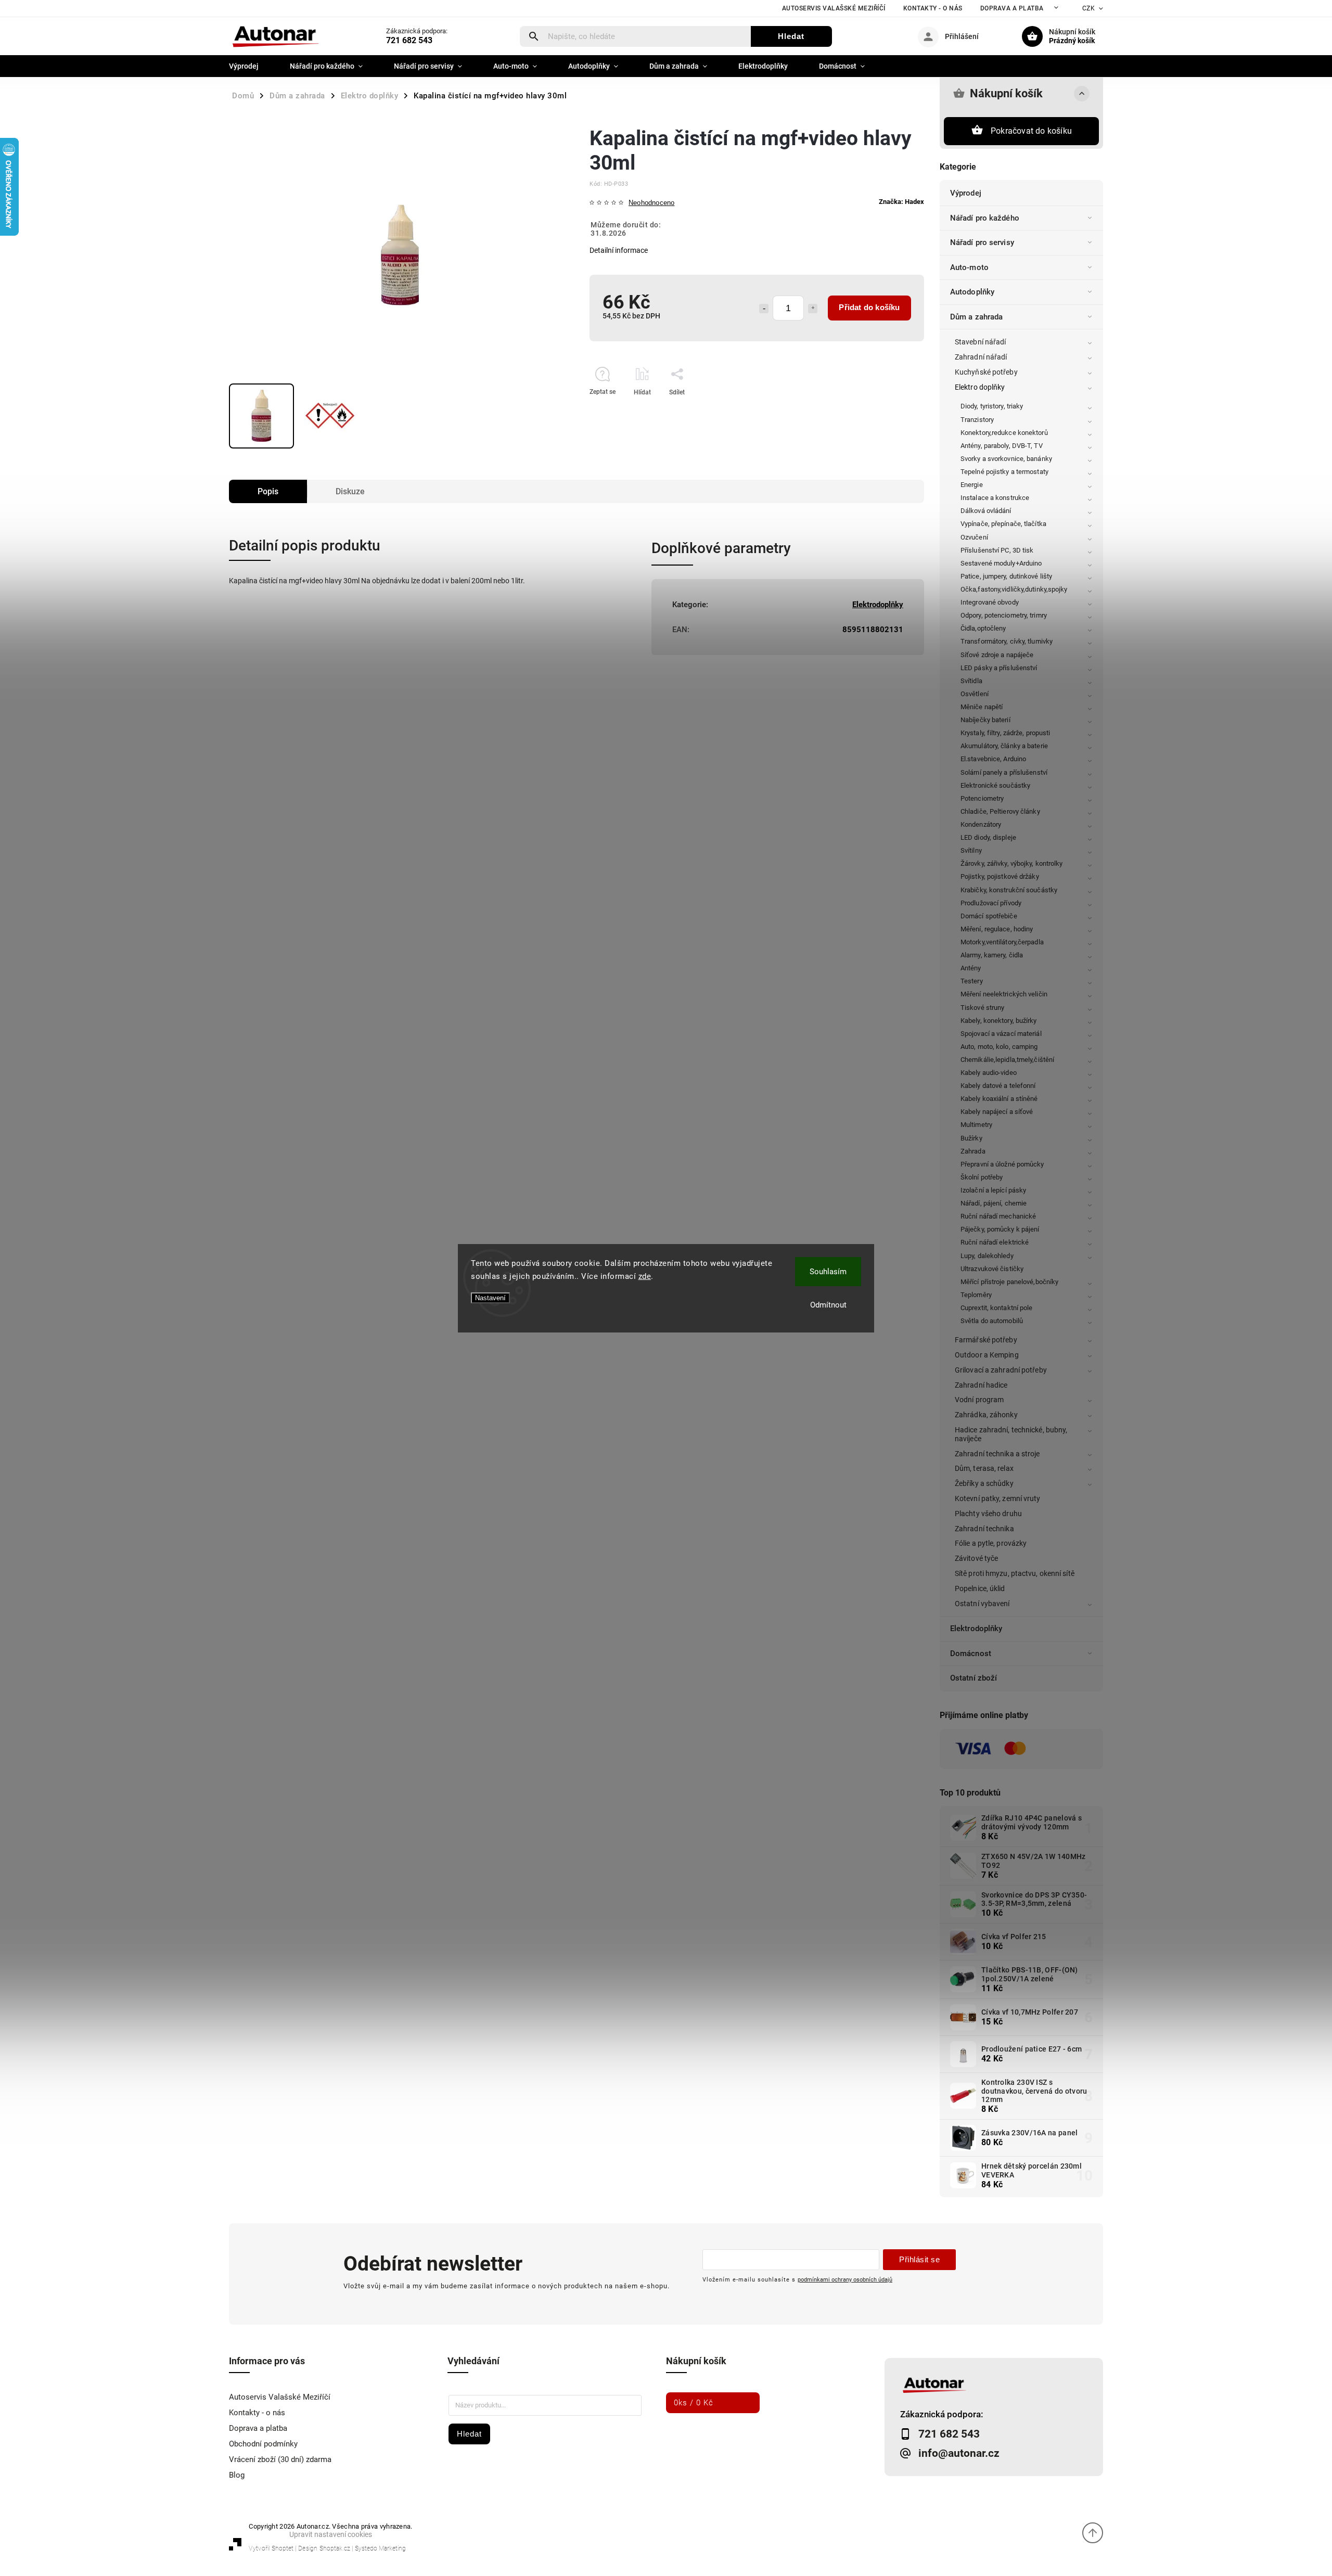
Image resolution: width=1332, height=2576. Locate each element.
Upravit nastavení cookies (331, 2534)
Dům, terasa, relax (984, 1468)
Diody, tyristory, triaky (992, 406)
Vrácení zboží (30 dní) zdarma (280, 2459)
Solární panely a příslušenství (1004, 772)
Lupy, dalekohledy (987, 1256)
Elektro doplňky (980, 387)
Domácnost (971, 1654)
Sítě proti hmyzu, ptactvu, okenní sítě (1015, 1573)
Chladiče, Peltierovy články (1000, 811)
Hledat (791, 36)
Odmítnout (828, 1305)
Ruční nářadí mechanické (998, 1216)
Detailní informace (619, 250)
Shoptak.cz (335, 2548)
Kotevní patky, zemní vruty (998, 1498)
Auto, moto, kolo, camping (999, 1047)
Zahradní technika (984, 1529)
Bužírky (971, 1138)
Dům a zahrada (976, 317)
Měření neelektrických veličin (1004, 994)
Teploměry (976, 1295)
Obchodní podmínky (263, 2444)
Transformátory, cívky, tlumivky (1007, 641)
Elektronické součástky (995, 785)
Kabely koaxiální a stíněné (999, 1099)
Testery (972, 981)
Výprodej (966, 193)
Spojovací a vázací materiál (1001, 1034)
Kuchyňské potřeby (986, 372)
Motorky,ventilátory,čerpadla (1002, 942)
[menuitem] (252, 66)
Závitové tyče (976, 1558)
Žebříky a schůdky (984, 1483)
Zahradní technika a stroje (997, 1454)
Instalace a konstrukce (995, 498)
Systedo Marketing (380, 2548)
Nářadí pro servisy (982, 242)
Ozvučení (974, 537)
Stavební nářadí (981, 342)
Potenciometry (982, 798)
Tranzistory (977, 420)
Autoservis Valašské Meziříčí (834, 8)
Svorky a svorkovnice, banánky (1006, 459)
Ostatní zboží (974, 1678)
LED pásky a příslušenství (999, 668)
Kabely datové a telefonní (998, 1086)
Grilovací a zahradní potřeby (1001, 1370)
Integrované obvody (990, 602)
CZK (1089, 8)
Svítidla (971, 681)
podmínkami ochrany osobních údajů (845, 2279)
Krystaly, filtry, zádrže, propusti (1005, 733)
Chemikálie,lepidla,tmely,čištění (1007, 1060)
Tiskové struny (982, 1008)
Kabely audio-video (989, 1073)
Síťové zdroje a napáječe (997, 655)
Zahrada (973, 1151)
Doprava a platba (1012, 8)
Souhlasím (828, 1272)
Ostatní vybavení (982, 1604)
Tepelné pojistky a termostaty (1004, 472)
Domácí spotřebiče (989, 916)
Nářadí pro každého (985, 218)
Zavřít (892, 411)
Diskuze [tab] (350, 491)
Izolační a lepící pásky (993, 1190)
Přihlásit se (919, 2259)
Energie (972, 485)
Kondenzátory (981, 824)
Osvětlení (975, 694)
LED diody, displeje (988, 837)
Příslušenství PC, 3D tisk (997, 550)
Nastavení (490, 1298)
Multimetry (976, 1125)
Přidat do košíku (869, 307)
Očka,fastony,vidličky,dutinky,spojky (1014, 589)
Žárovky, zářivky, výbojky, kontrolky (1012, 863)
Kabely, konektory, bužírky (999, 1021)
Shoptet (283, 2548)
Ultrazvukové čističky (992, 1269)
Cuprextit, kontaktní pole (997, 1308)
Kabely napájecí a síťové (997, 1112)
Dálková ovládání (986, 511)
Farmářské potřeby (986, 1340)
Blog (237, 2475)
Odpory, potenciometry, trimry (1004, 615)
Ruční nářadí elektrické (995, 1242)
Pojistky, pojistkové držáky (1000, 876)
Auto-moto (969, 267)
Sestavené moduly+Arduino (1001, 563)
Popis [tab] (268, 491)
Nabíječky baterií (985, 720)
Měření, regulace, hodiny (997, 929)
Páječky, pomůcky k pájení (1000, 1229)
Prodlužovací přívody (991, 903)
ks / (694, 2403)
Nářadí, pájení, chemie (994, 1203)
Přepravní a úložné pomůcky (1002, 1164)
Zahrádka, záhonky (986, 1415)
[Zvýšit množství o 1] (813, 309)
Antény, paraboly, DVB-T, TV (1002, 446)
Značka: (901, 202)
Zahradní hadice (981, 1385)
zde (645, 1276)
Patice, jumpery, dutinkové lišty (1006, 576)
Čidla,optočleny (983, 628)
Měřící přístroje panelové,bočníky (1009, 1282)
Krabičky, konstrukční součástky (1009, 890)
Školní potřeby (982, 1177)
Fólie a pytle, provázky (991, 1543)
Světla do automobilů (992, 1321)
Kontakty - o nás (933, 8)
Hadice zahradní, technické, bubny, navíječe (1011, 1434)
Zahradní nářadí (981, 357)
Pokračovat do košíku (1031, 131)
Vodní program (979, 1400)
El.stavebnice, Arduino (993, 759)
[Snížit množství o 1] (764, 309)
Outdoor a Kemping (987, 1355)
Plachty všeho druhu (988, 1514)
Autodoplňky (972, 292)
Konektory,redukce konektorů (1004, 433)
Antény (971, 968)
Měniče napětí (982, 707)
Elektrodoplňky (976, 1629)
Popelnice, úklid (980, 1588)
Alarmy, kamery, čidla (992, 955)
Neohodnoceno (651, 203)
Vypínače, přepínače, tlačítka (1003, 524)
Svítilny (971, 850)
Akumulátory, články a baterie (1004, 746)
